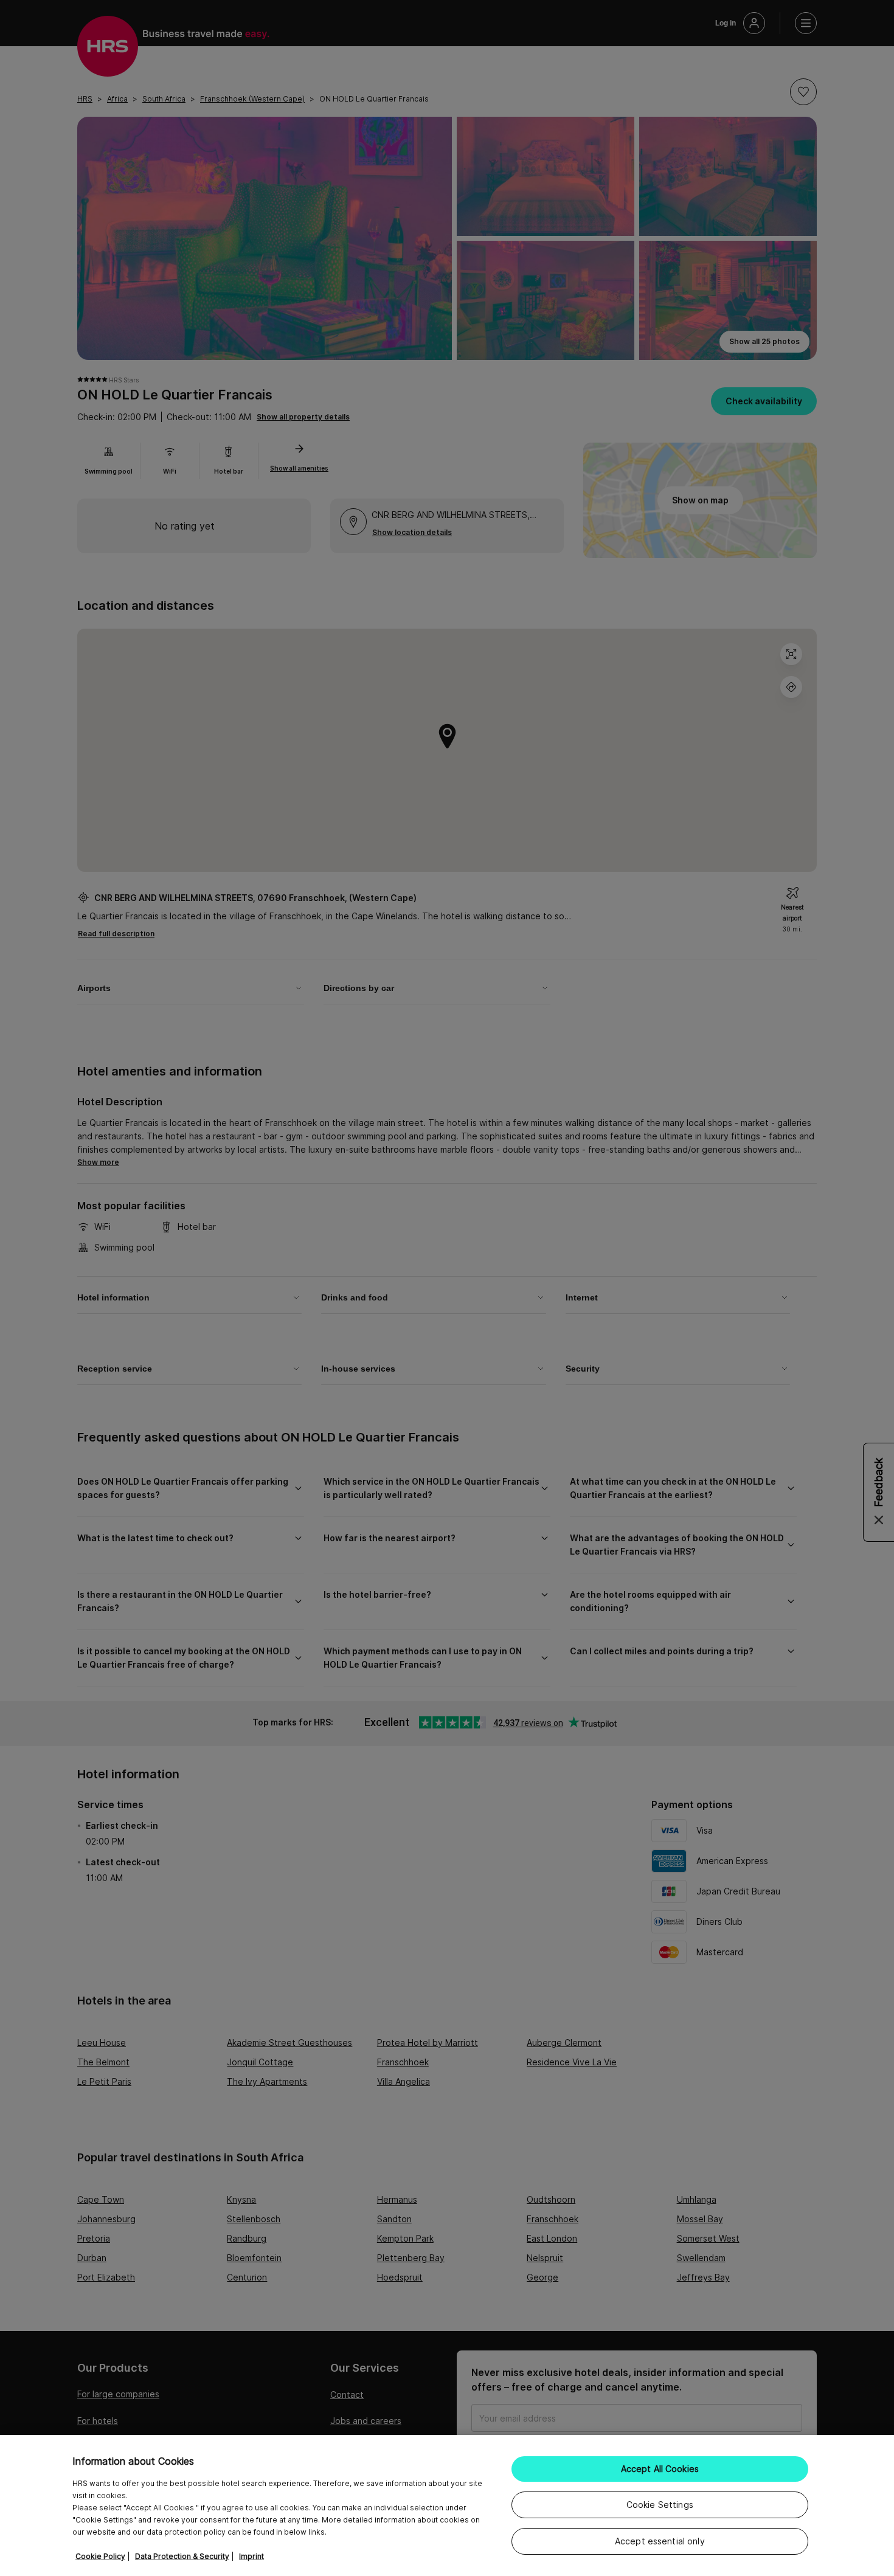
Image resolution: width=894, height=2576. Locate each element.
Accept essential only (660, 2541)
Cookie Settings (660, 2505)
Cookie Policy (100, 2556)
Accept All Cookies (660, 2469)
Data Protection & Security (182, 2556)
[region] (447, 2505)
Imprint (251, 2556)
